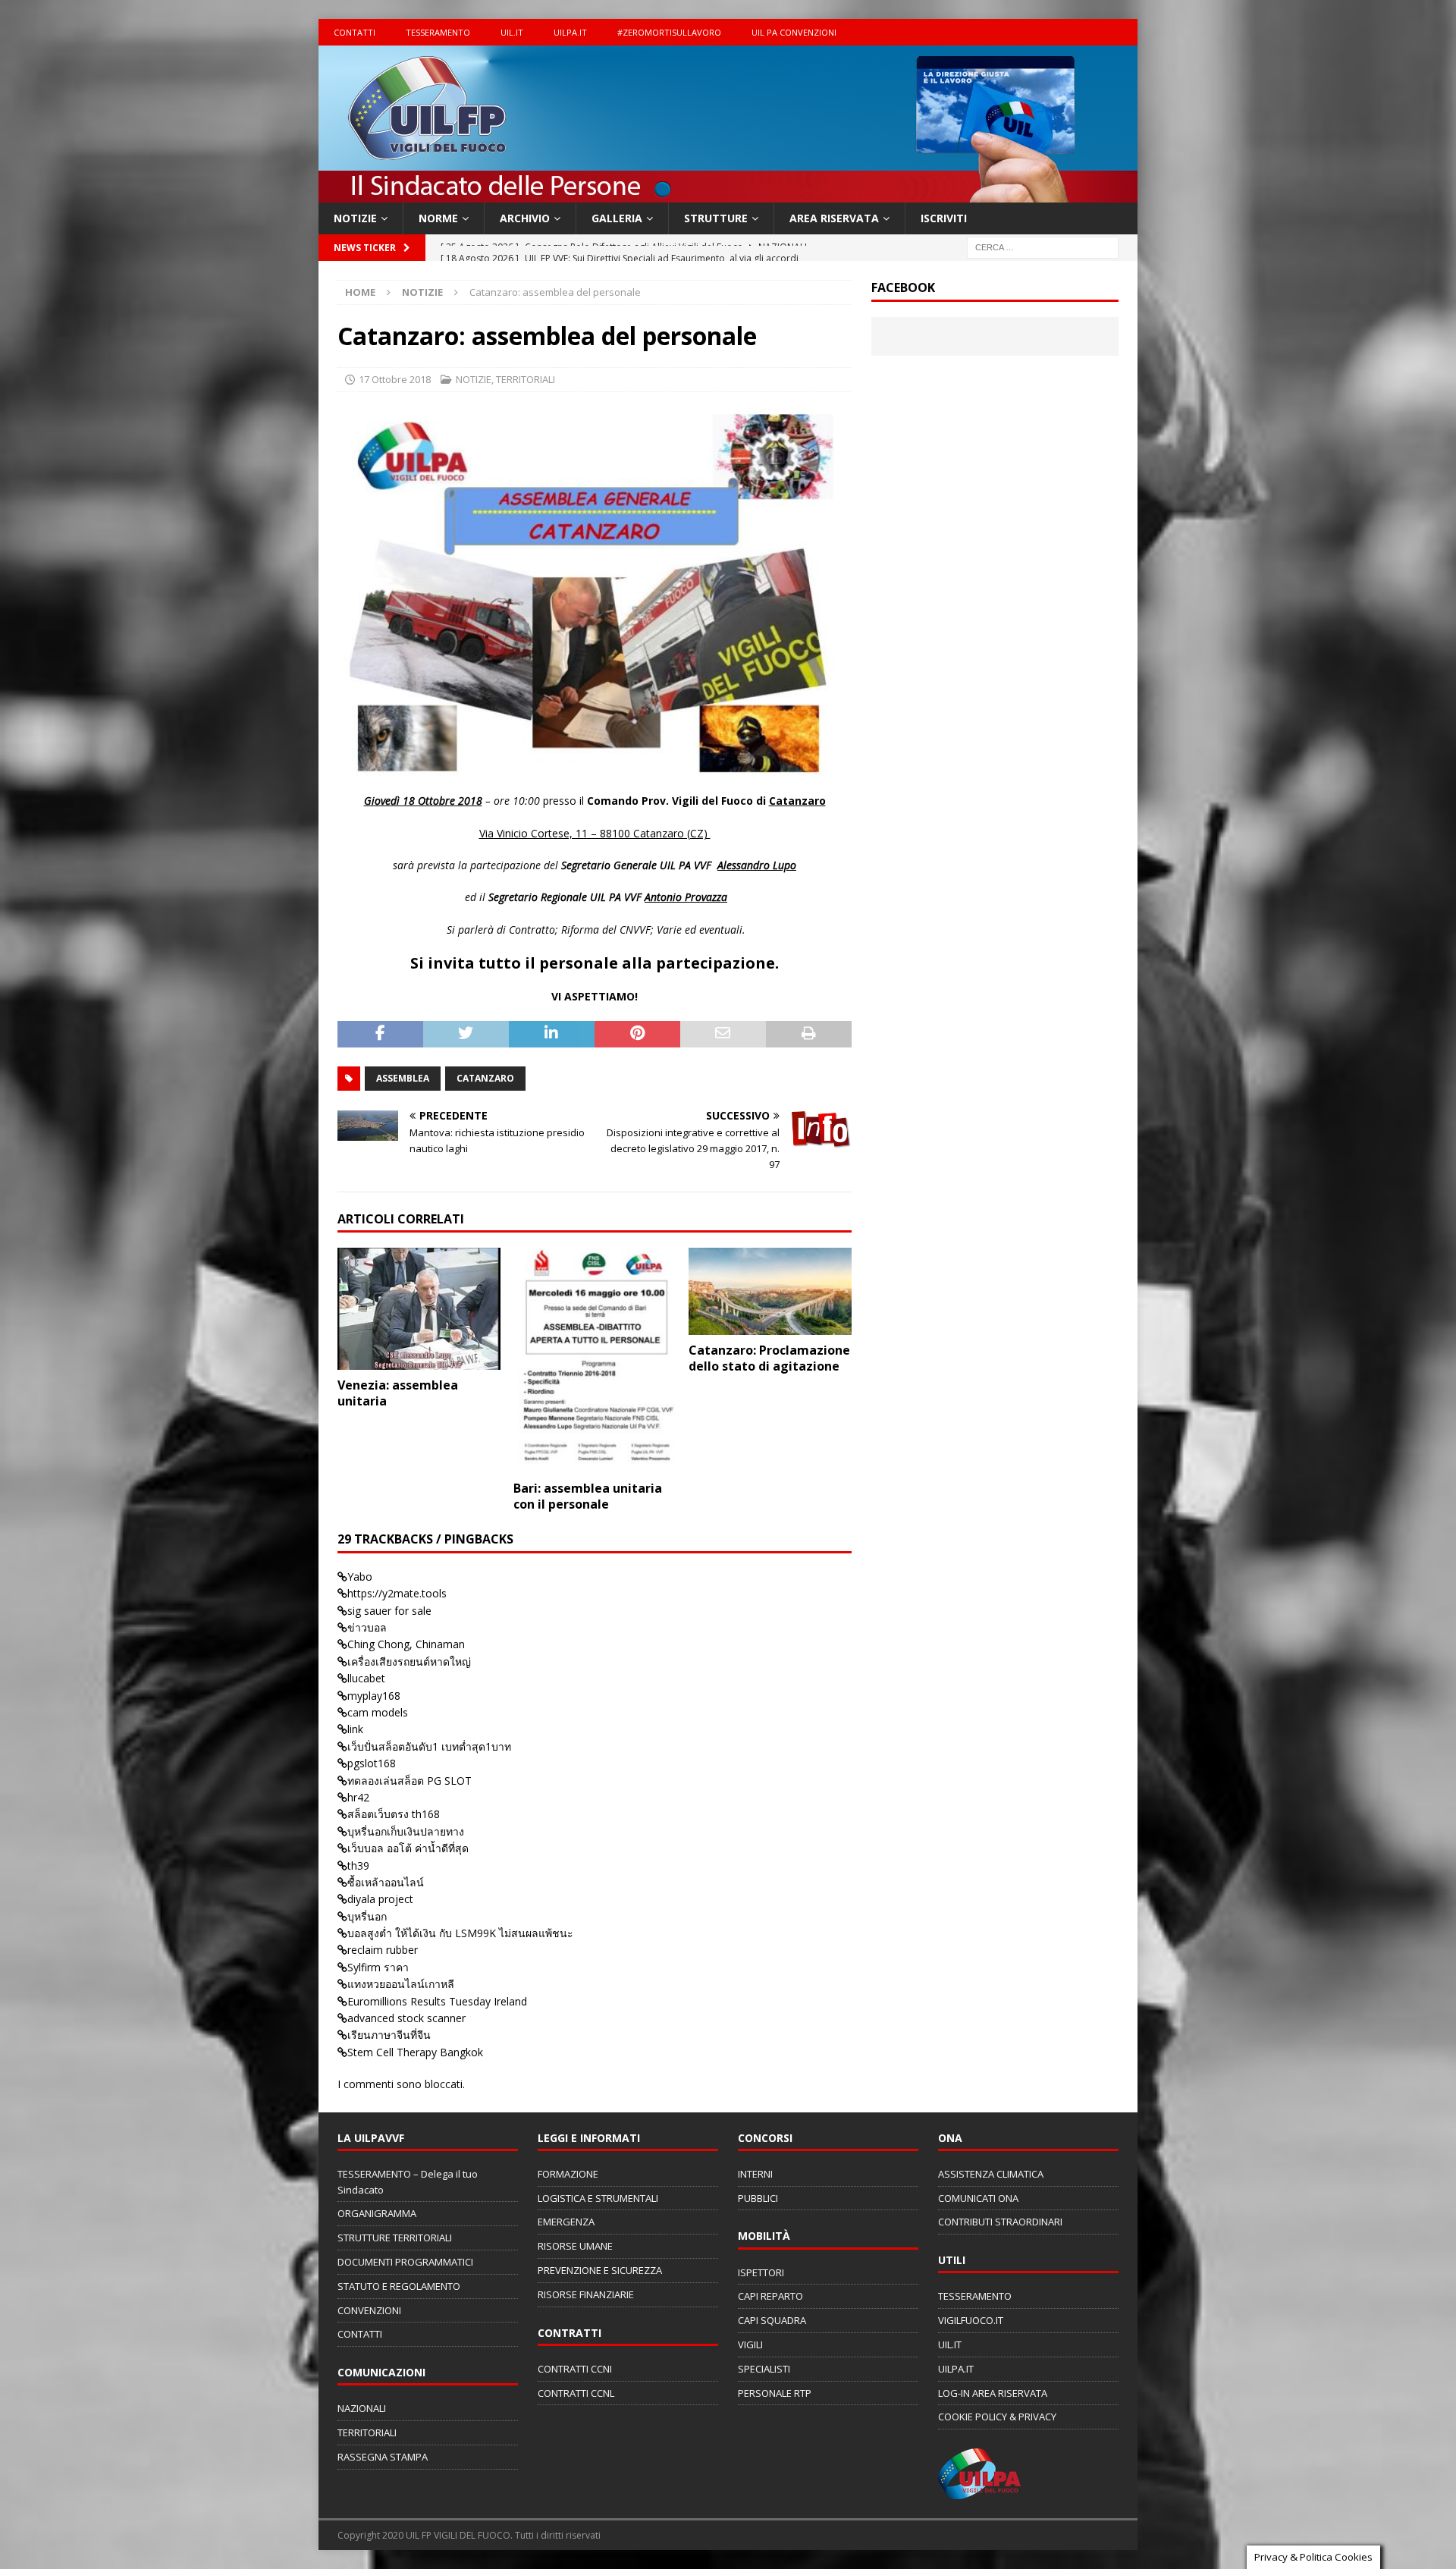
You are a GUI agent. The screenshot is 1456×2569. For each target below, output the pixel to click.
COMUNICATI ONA (978, 2198)
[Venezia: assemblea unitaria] (419, 1309)
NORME (438, 218)
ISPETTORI (761, 2272)
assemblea (403, 1078)
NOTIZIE (355, 218)
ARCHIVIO (525, 218)
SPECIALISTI (764, 2369)
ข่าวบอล (367, 1627)
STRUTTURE (716, 218)
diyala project (380, 1899)
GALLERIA (617, 218)
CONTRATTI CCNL (576, 2393)
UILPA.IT (570, 32)
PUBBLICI (758, 2198)
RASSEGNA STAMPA (383, 2457)
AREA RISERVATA (834, 218)
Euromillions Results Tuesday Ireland (437, 2001)
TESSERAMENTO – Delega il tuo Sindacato (408, 2182)
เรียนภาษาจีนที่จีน (389, 2035)
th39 (358, 1866)
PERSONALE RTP (775, 2393)
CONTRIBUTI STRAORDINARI (1000, 2222)
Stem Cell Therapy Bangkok (415, 2052)
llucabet (366, 1678)
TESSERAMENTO (438, 32)
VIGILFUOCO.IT (971, 2320)
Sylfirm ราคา (378, 1967)
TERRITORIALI (526, 379)
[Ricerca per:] (1043, 247)
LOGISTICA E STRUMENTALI (598, 2198)
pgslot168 (372, 1763)
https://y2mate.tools (397, 1593)
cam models (378, 1712)
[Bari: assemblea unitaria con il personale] (595, 1360)
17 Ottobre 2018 (395, 379)
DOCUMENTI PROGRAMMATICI (405, 2262)
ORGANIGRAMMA (377, 2213)
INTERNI (755, 2174)
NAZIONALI (362, 2408)
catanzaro (485, 1078)
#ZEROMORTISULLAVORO (669, 32)
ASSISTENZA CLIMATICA (991, 2174)
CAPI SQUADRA (772, 2320)
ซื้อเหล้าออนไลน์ (386, 1882)
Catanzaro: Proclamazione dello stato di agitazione (769, 1358)
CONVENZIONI (369, 2310)
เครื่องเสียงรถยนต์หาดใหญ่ (409, 1661)
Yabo (360, 1577)
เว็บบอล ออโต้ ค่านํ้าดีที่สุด (408, 1848)
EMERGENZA (566, 2222)
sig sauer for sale (389, 1611)
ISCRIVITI (944, 218)
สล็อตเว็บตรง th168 (394, 1814)
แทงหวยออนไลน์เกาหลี (401, 1984)
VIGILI (750, 2344)
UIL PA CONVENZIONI (794, 32)
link (355, 1729)
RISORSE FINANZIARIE (586, 2294)
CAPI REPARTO (770, 2296)
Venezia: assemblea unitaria (398, 1393)
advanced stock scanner (406, 2018)
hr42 (358, 1797)
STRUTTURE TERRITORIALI (395, 2238)
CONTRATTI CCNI (575, 2369)
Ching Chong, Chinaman (406, 1644)
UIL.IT (512, 32)
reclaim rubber (383, 1950)
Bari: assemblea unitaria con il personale (588, 1496)
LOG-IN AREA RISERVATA (993, 2393)
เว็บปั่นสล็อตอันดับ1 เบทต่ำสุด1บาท (429, 1746)
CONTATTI (355, 32)
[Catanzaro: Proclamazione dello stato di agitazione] (770, 1291)
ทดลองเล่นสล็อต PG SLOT (409, 1781)
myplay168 (374, 1696)
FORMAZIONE (568, 2174)
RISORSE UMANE (575, 2246)
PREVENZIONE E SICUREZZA (600, 2270)
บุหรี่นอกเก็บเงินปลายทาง (406, 1831)
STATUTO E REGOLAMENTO (399, 2286)
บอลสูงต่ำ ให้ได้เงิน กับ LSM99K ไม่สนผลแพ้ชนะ (460, 1933)
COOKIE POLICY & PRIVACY (997, 2417)
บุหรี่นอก (367, 1916)
